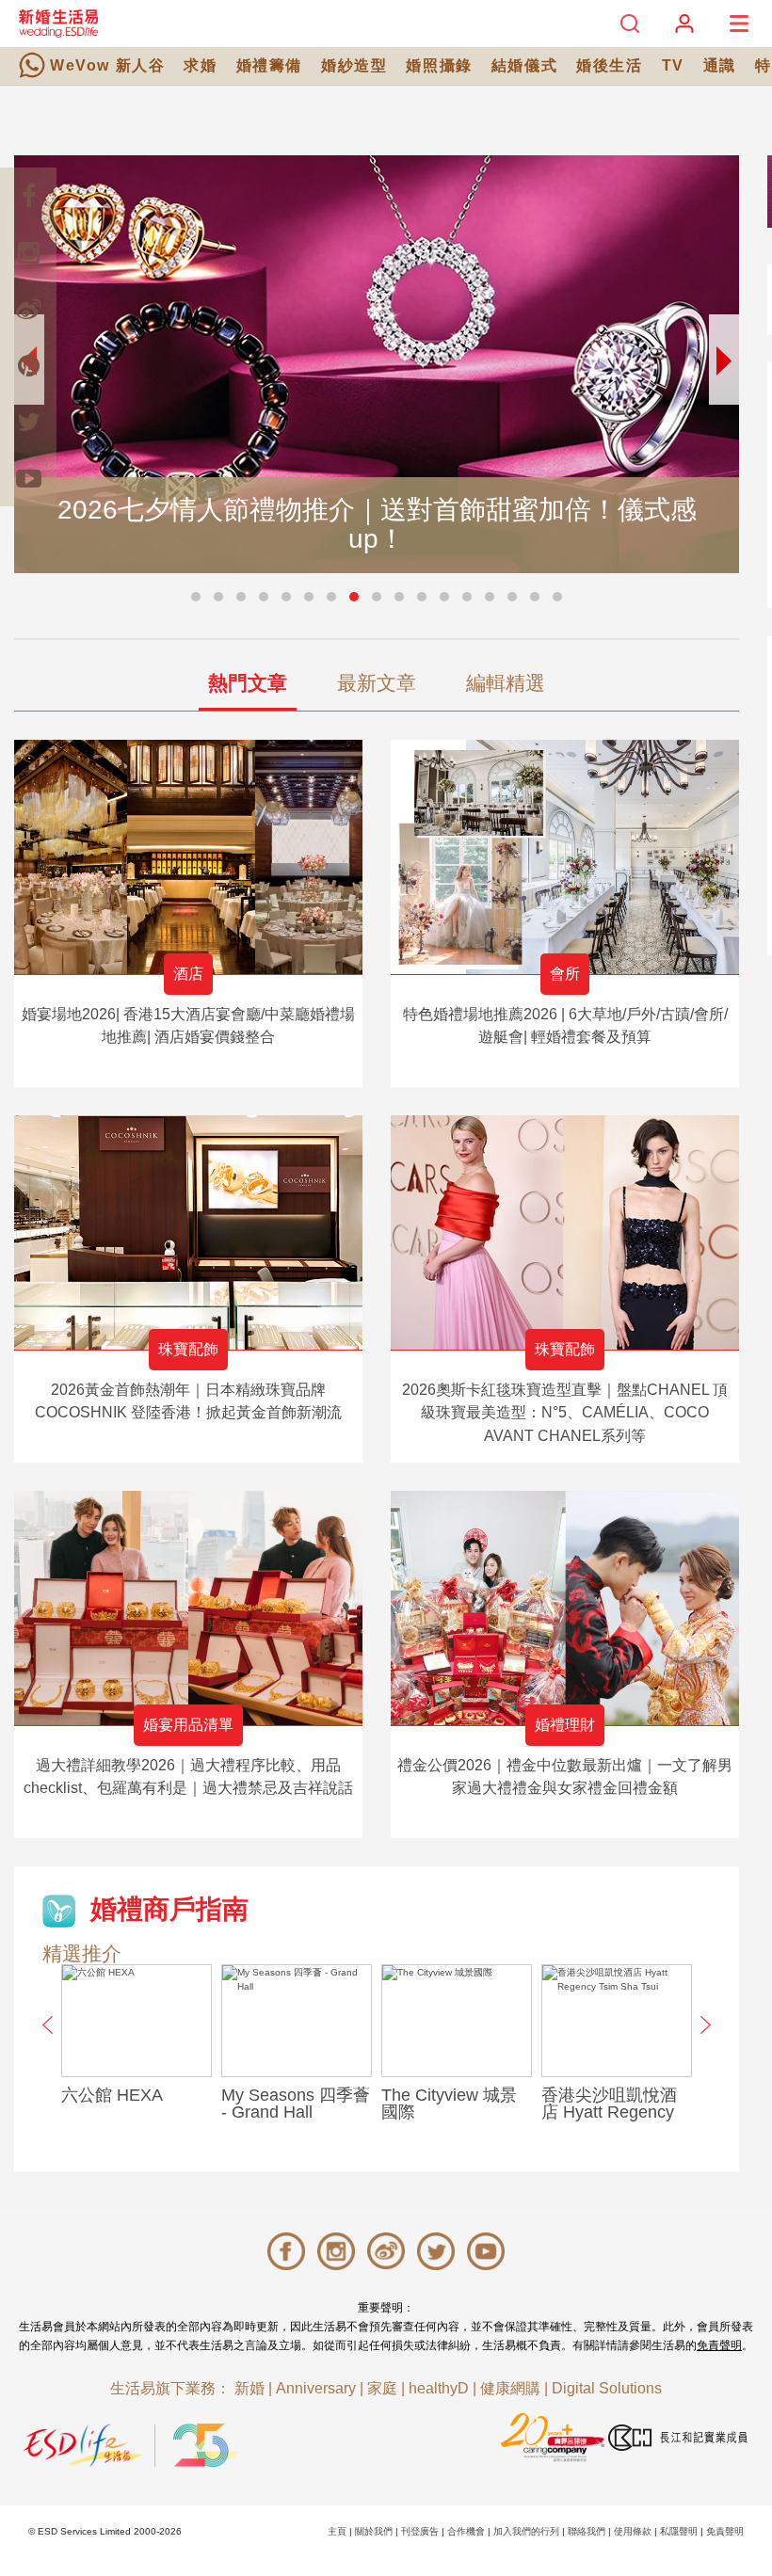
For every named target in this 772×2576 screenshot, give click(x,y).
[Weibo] (28, 309)
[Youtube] (28, 478)
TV (673, 65)
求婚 (200, 65)
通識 (720, 65)
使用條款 (633, 2531)
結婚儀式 (524, 65)
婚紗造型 (354, 65)
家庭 (382, 2388)
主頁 (337, 2531)
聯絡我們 (587, 2531)
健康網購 (510, 2388)
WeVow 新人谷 (107, 65)
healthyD (439, 2388)
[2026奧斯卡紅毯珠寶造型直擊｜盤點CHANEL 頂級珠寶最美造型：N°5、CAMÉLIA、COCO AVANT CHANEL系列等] (565, 1232)
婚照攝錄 (439, 65)
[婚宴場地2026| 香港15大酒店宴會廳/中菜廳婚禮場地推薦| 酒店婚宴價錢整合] (188, 857)
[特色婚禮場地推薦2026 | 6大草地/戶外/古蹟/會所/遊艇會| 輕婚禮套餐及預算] (565, 857)
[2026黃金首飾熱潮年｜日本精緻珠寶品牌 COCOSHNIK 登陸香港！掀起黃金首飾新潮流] (188, 1232)
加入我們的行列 (526, 2531)
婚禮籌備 (269, 65)
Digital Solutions (607, 2388)
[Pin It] (28, 365)
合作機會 (466, 2531)
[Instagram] (28, 252)
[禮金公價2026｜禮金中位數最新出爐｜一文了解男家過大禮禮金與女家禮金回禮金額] (565, 1608)
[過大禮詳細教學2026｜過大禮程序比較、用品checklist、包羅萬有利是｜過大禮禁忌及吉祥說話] (188, 1608)
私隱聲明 (679, 2531)
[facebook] (28, 196)
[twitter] (28, 422)
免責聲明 (719, 2345)
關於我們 (374, 2531)
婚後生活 (609, 65)
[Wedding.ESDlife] (58, 23)
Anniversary (316, 2388)
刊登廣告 (420, 2531)
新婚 (249, 2388)
